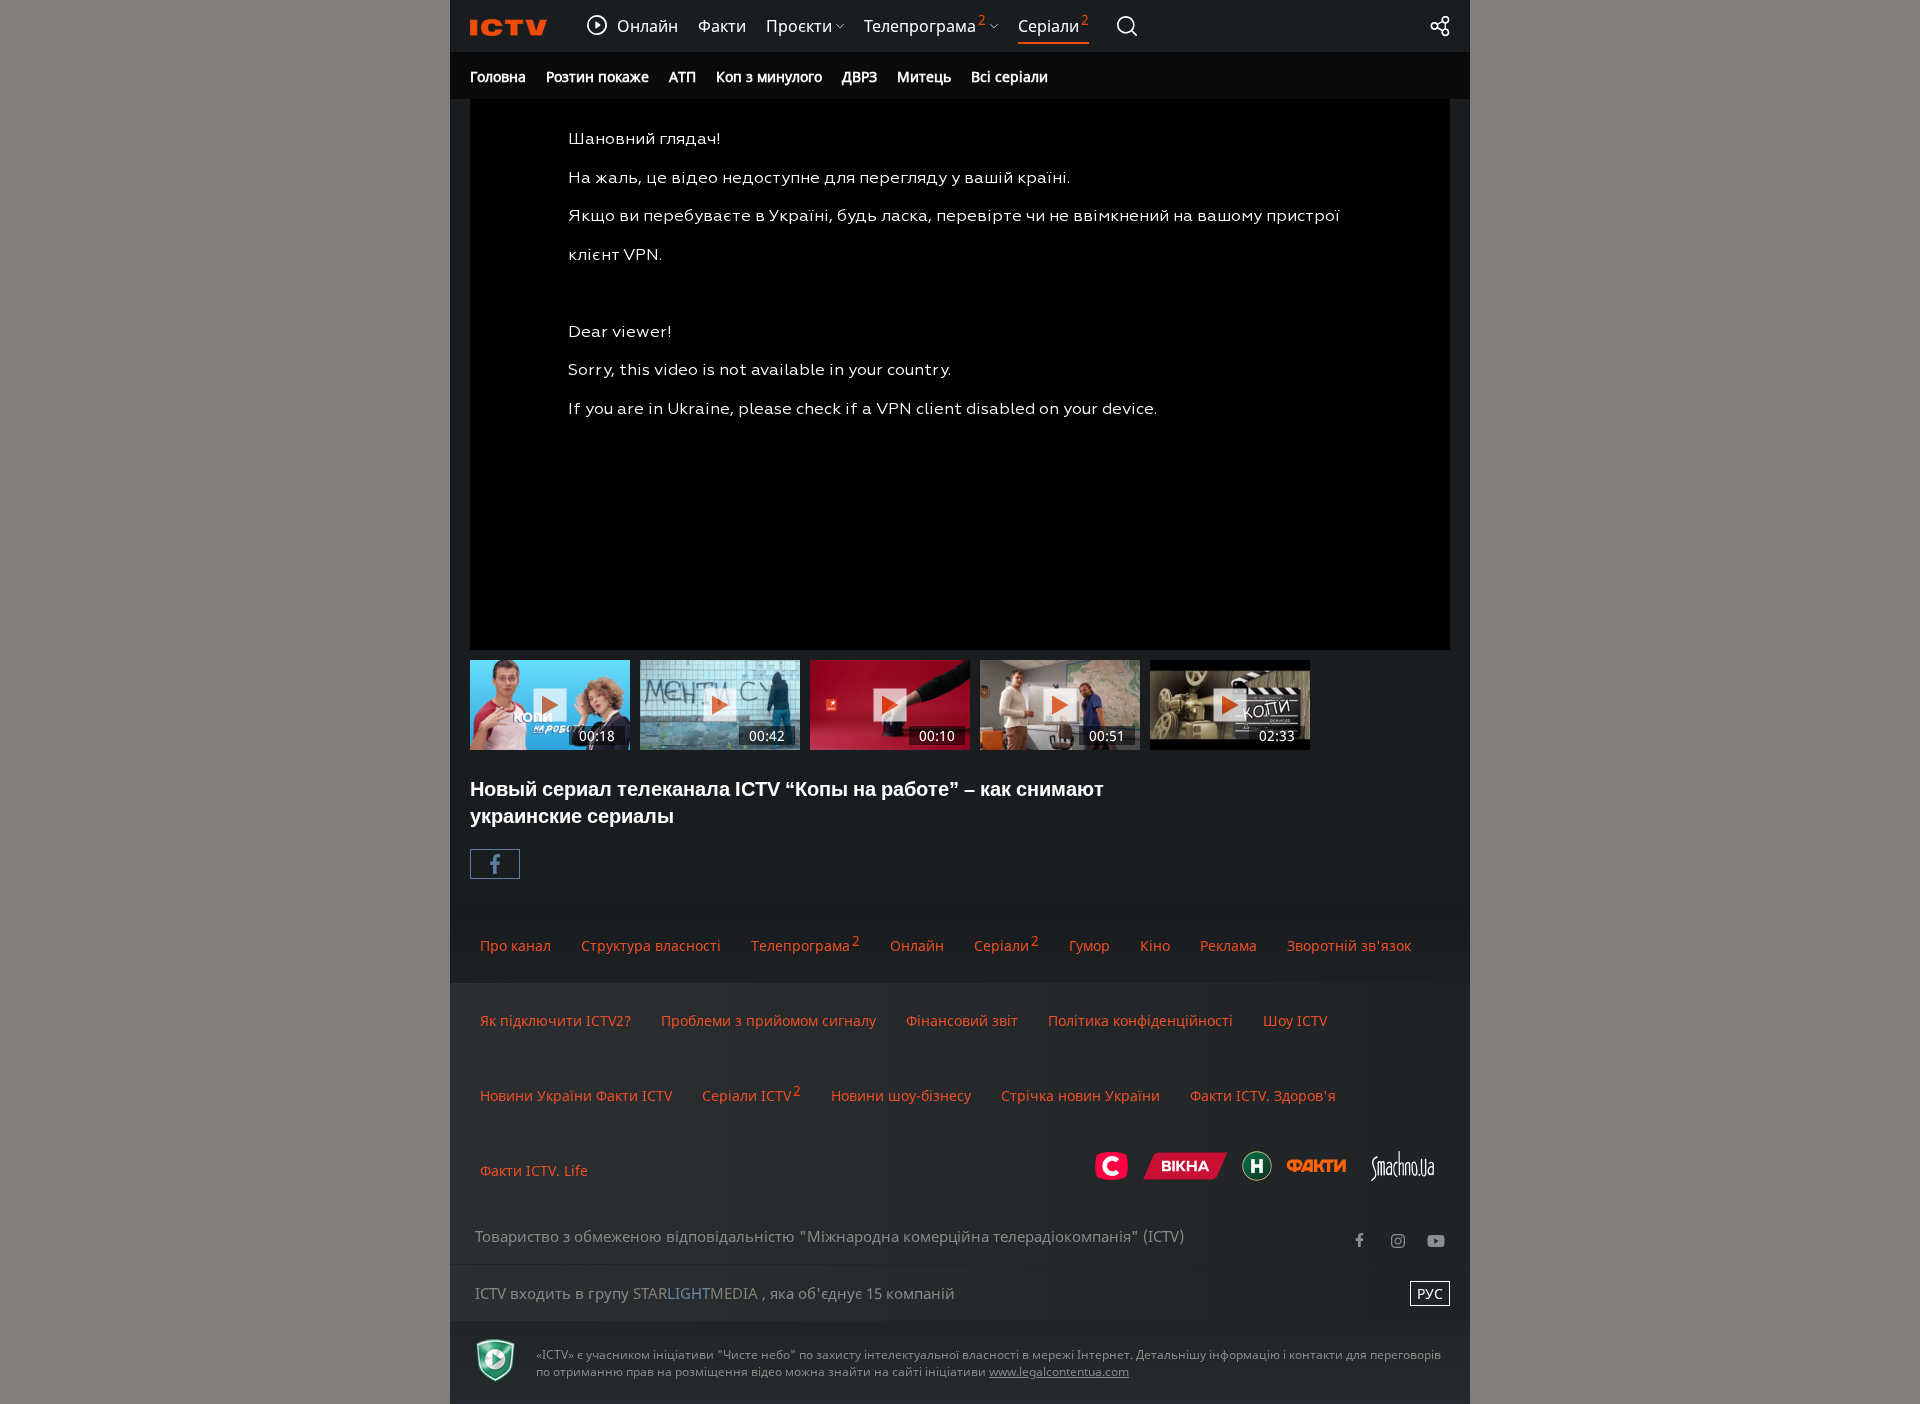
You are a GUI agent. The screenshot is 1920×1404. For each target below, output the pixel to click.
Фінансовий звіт (962, 1020)
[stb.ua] (1111, 1175)
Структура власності (651, 945)
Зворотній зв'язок (1349, 945)
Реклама (1228, 945)
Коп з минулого (769, 76)
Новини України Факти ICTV (576, 1095)
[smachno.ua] (1402, 1175)
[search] (1127, 26)
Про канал (515, 945)
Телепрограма (800, 945)
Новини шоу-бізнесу (901, 1095)
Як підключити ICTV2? (555, 1020)
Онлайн (917, 945)
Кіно (1155, 945)
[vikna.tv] (1185, 1175)
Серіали (1001, 945)
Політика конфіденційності (1140, 1020)
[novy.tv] (1257, 1175)
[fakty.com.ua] (1316, 1175)
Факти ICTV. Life (534, 1170)
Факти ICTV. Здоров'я (1263, 1095)
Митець (924, 76)
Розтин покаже (597, 76)
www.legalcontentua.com (1059, 1371)
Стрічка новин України (1080, 1095)
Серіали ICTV (746, 1095)
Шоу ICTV (1295, 1020)
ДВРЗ (859, 76)
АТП (682, 76)
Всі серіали (1009, 76)
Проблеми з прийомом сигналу (768, 1020)
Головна (498, 76)
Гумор (1089, 945)
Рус (1430, 1293)
